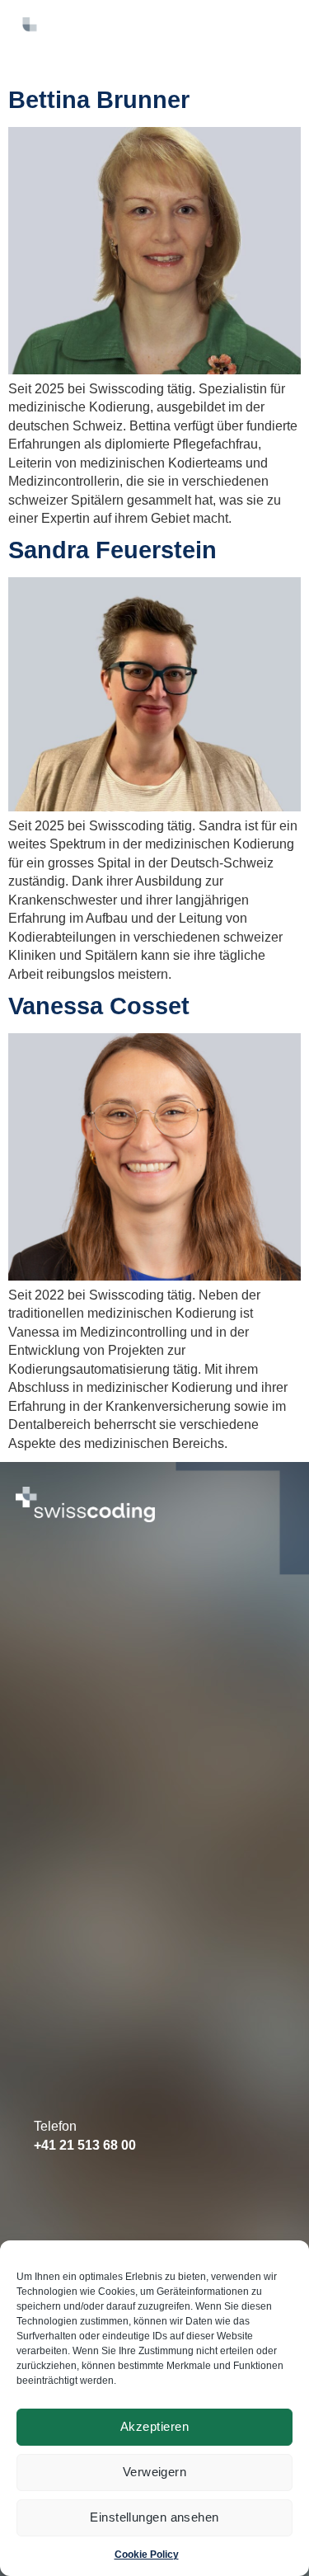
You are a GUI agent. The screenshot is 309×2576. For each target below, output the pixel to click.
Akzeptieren (154, 2426)
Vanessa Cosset (99, 1006)
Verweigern (155, 2472)
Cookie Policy (147, 2555)
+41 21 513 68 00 (85, 2145)
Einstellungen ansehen (154, 2517)
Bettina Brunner (99, 100)
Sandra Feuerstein (112, 550)
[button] (266, 19)
